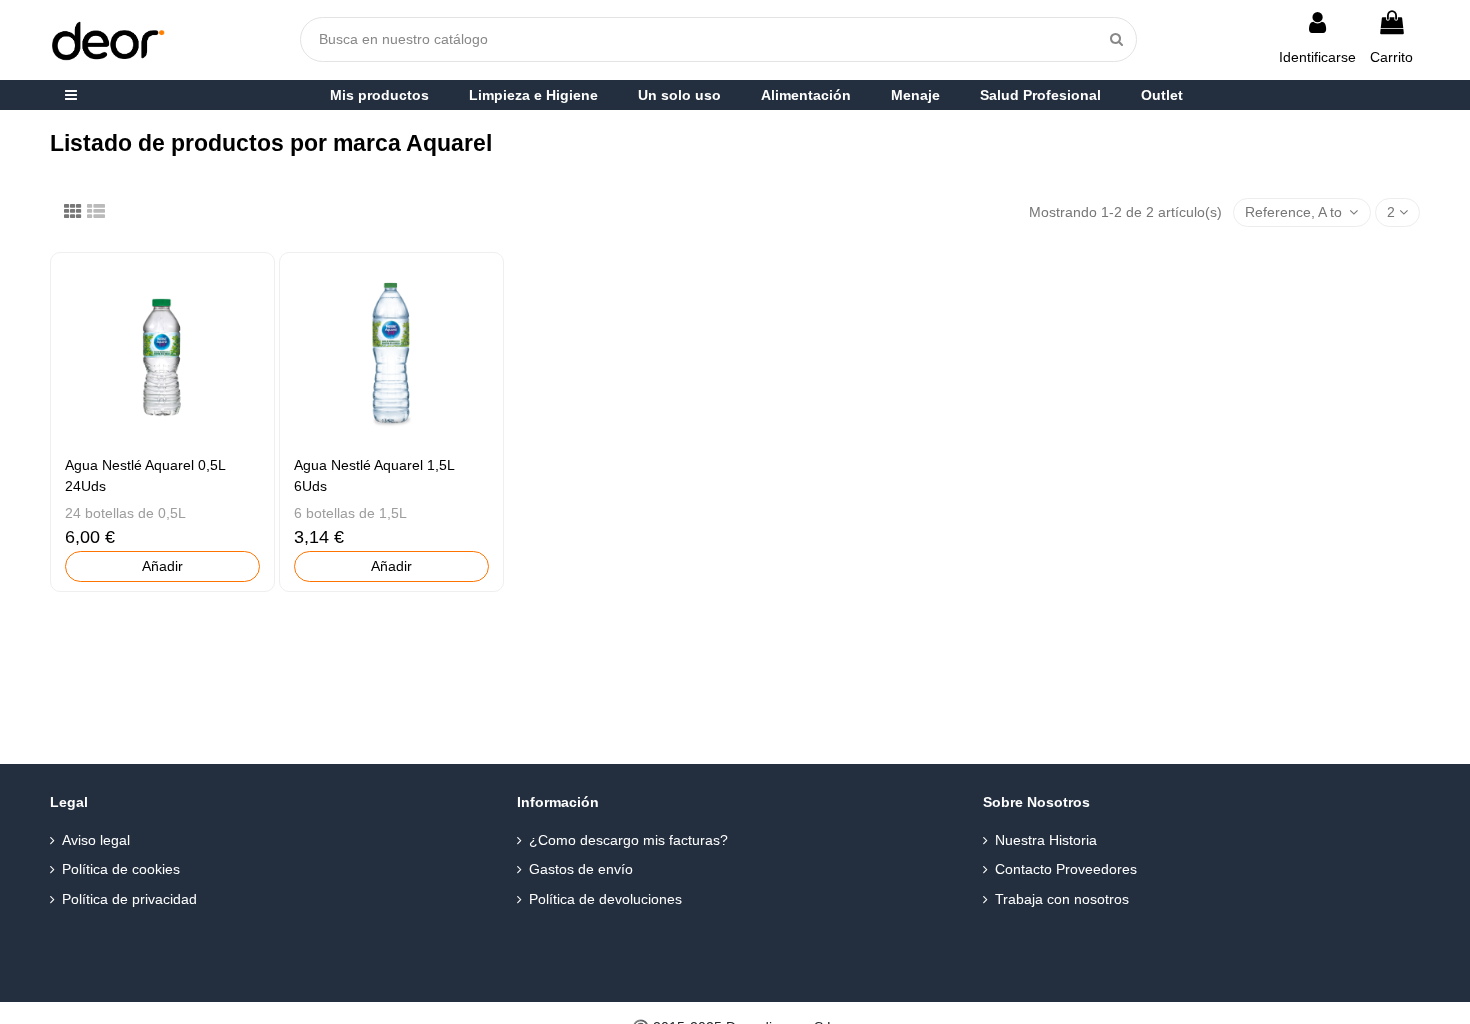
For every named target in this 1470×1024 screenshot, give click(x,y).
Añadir (162, 566)
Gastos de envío (581, 869)
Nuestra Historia (1046, 840)
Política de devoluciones (605, 899)
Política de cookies (121, 869)
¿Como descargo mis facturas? (628, 840)
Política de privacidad (129, 899)
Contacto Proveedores (1066, 869)
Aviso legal (96, 840)
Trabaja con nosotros (1062, 899)
